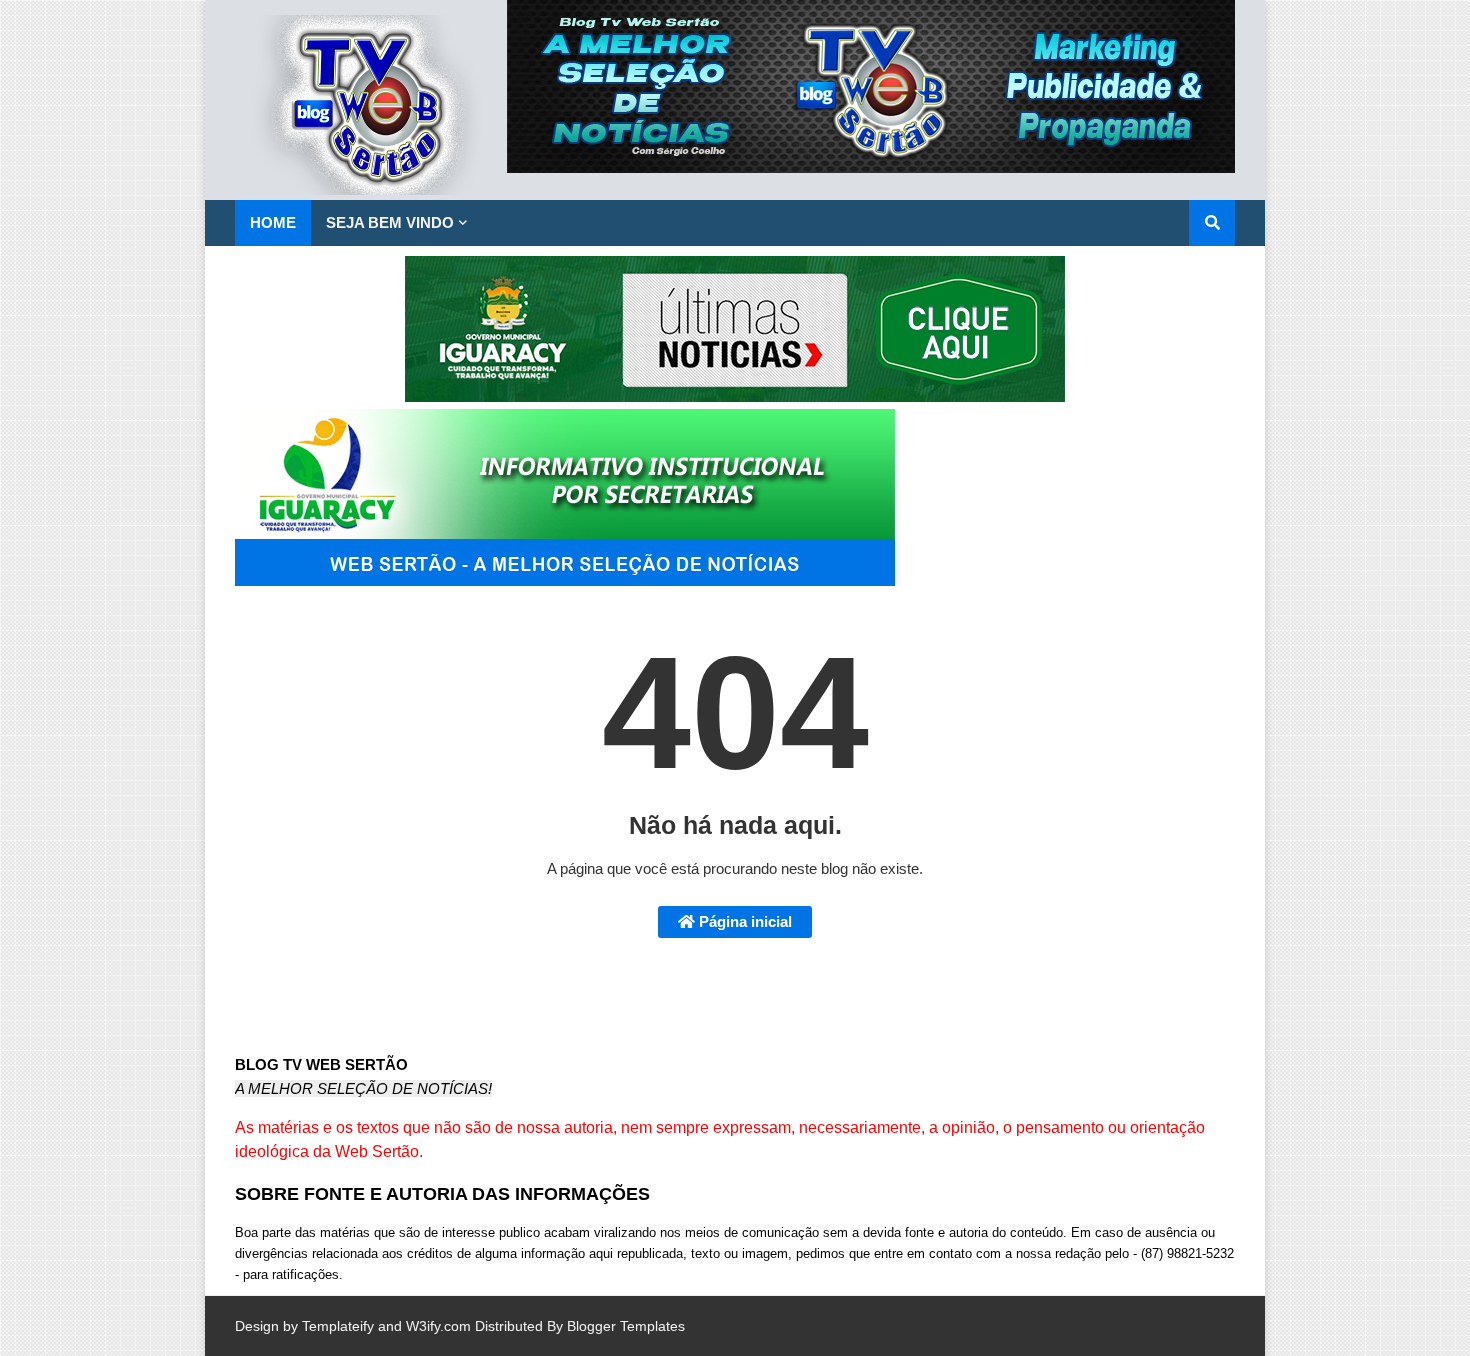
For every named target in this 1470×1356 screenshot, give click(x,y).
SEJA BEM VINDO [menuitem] (390, 222)
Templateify (338, 1326)
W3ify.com (438, 1326)
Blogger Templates (626, 1326)
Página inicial (743, 921)
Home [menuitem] (273, 222)
